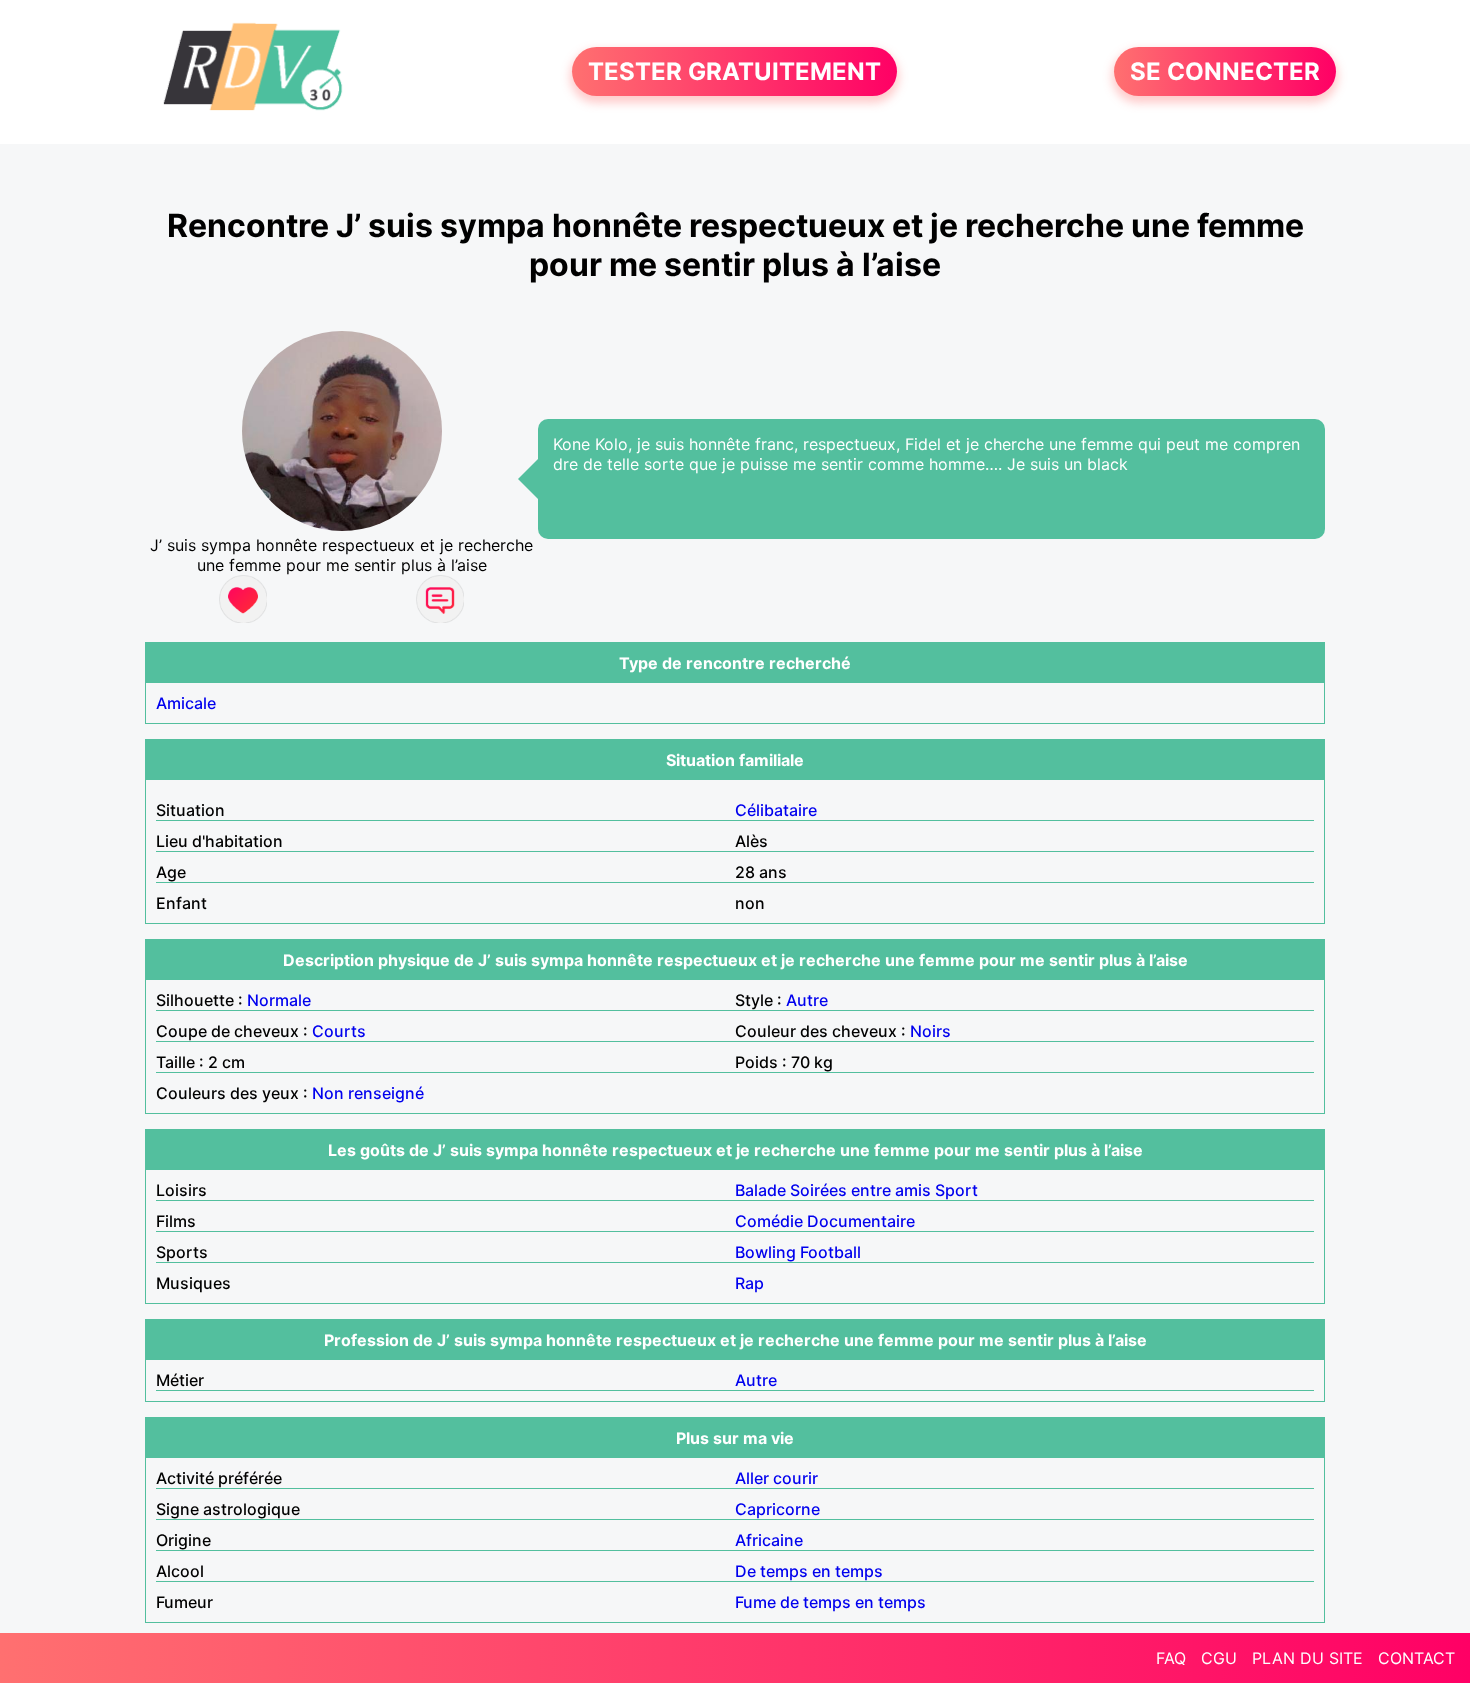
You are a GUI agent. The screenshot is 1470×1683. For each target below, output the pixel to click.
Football (830, 1252)
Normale (279, 1000)
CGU (1219, 1658)
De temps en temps (809, 1571)
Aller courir (776, 1478)
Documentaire (861, 1221)
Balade (760, 1190)
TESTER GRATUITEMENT (734, 71)
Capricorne (777, 1509)
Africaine (769, 1540)
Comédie (769, 1221)
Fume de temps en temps (830, 1602)
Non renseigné (368, 1093)
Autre (807, 1000)
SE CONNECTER (1225, 71)
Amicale (186, 703)
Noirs (930, 1031)
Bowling (765, 1252)
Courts (339, 1031)
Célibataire (776, 810)
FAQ (1171, 1658)
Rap (749, 1283)
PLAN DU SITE (1307, 1658)
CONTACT (1416, 1658)
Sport (956, 1190)
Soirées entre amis (860, 1190)
